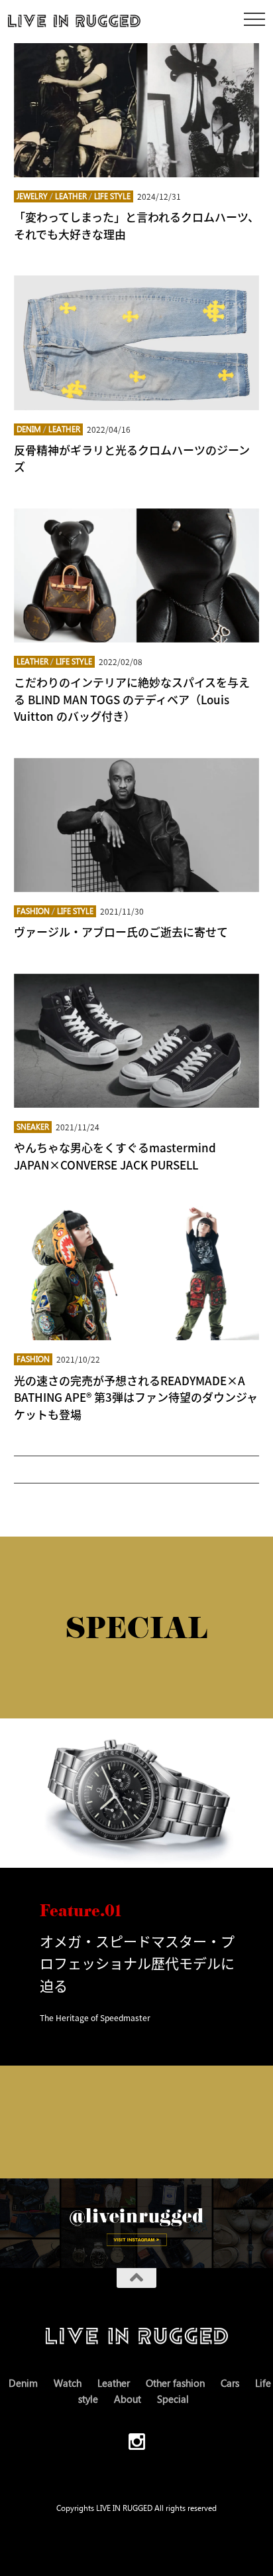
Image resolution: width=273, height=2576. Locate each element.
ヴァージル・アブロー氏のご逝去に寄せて (121, 932)
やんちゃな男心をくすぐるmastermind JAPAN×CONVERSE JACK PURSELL (115, 1156)
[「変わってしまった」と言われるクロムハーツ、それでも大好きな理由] (137, 110)
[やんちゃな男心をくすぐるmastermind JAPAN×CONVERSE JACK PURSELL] (137, 1041)
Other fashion (175, 2383)
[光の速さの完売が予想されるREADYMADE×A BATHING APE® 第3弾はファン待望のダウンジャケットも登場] (137, 1273)
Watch (68, 2383)
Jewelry (32, 196)
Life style (112, 196)
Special (173, 2399)
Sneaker (33, 1127)
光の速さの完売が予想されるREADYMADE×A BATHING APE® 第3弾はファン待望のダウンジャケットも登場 (136, 1397)
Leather (71, 196)
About (128, 2399)
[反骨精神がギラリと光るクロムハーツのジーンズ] (137, 342)
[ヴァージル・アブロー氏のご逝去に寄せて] (137, 825)
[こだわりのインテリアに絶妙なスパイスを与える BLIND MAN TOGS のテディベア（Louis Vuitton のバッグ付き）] (137, 575)
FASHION (33, 911)
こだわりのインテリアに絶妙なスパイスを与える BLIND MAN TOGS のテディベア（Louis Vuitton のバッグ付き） (132, 699)
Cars (230, 2383)
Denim (29, 429)
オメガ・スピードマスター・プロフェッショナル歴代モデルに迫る (137, 1963)
